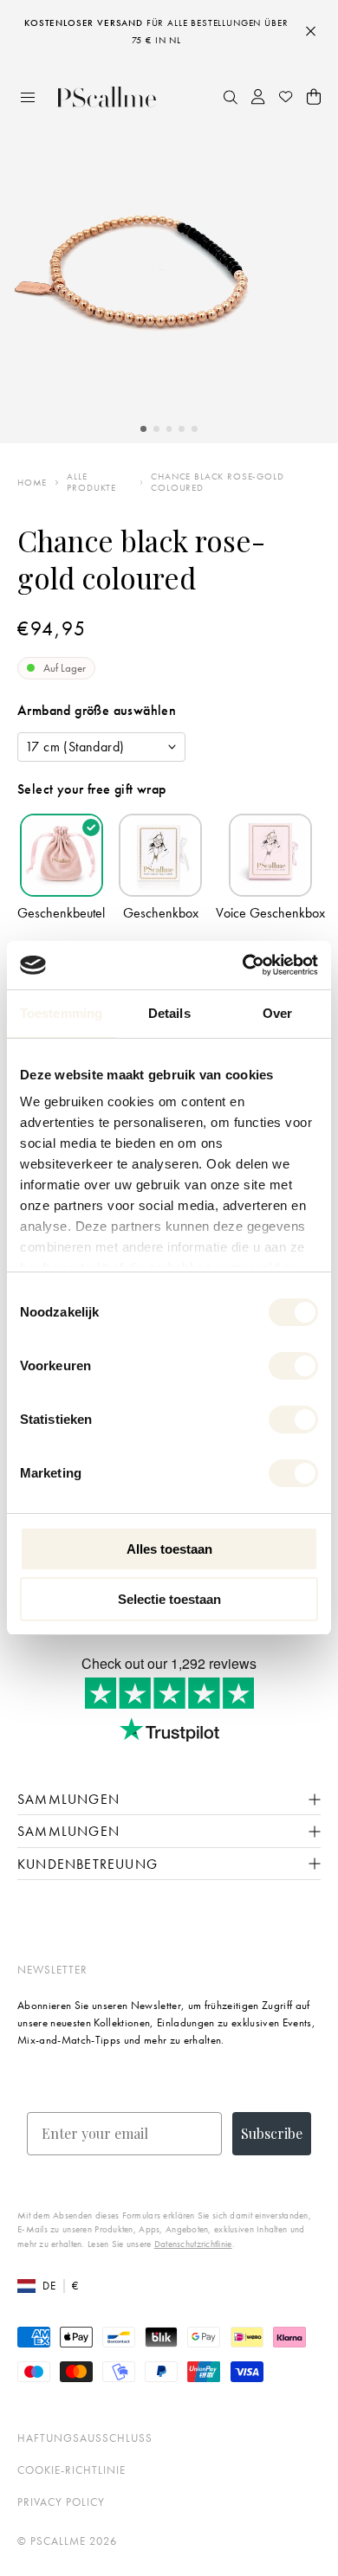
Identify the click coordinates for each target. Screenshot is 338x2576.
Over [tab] (277, 1013)
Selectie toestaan (169, 1599)
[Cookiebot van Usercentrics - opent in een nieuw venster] (243, 965)
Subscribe (272, 2133)
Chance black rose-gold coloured (217, 482)
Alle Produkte (91, 482)
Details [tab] (169, 1013)
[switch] (293, 1366)
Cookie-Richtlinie (71, 2470)
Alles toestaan (169, 1549)
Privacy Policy (61, 2502)
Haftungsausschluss (85, 2438)
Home (32, 483)
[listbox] (101, 747)
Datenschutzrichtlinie (193, 2244)
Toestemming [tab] (61, 1013)
